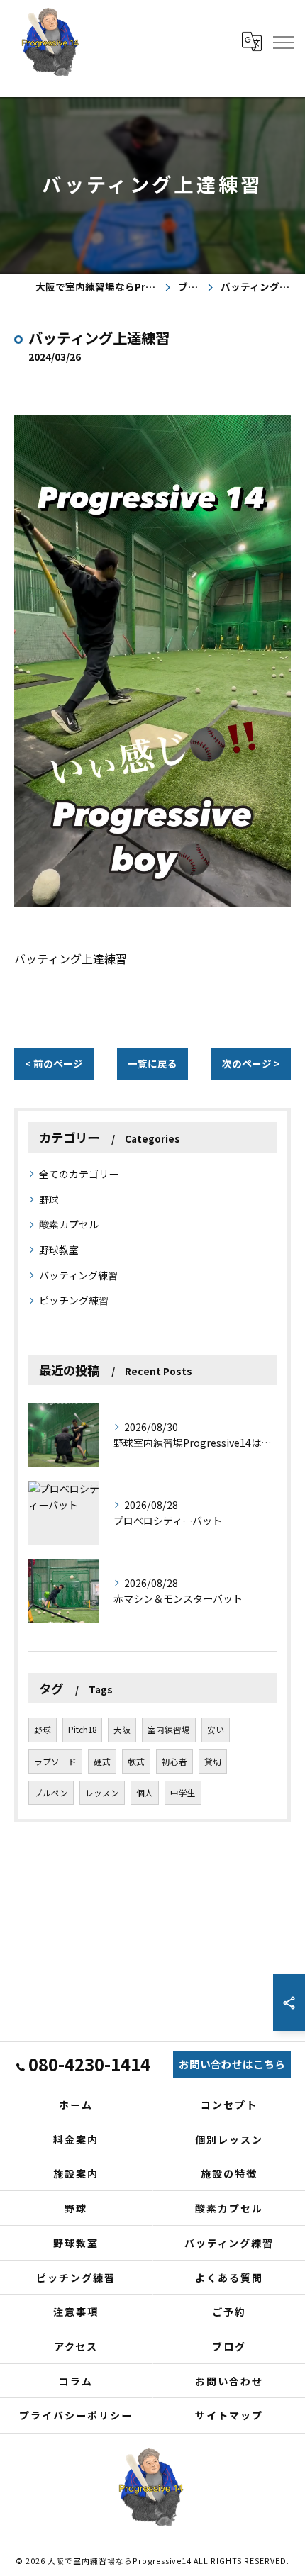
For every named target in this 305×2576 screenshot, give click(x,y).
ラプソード (55, 1762)
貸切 (213, 1762)
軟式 (136, 1762)
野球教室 (59, 1250)
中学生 (183, 1793)
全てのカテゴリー (79, 1174)
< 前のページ (54, 1063)
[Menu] (283, 41)
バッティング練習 (78, 1275)
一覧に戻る (152, 1063)
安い (216, 1730)
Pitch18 (82, 1730)
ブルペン (51, 1793)
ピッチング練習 (74, 1300)
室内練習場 (169, 1730)
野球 (49, 1199)
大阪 (122, 1730)
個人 (145, 1793)
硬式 (102, 1762)
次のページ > (251, 1063)
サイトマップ (229, 2415)
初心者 (174, 1762)
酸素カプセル (69, 1224)
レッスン (102, 1793)
